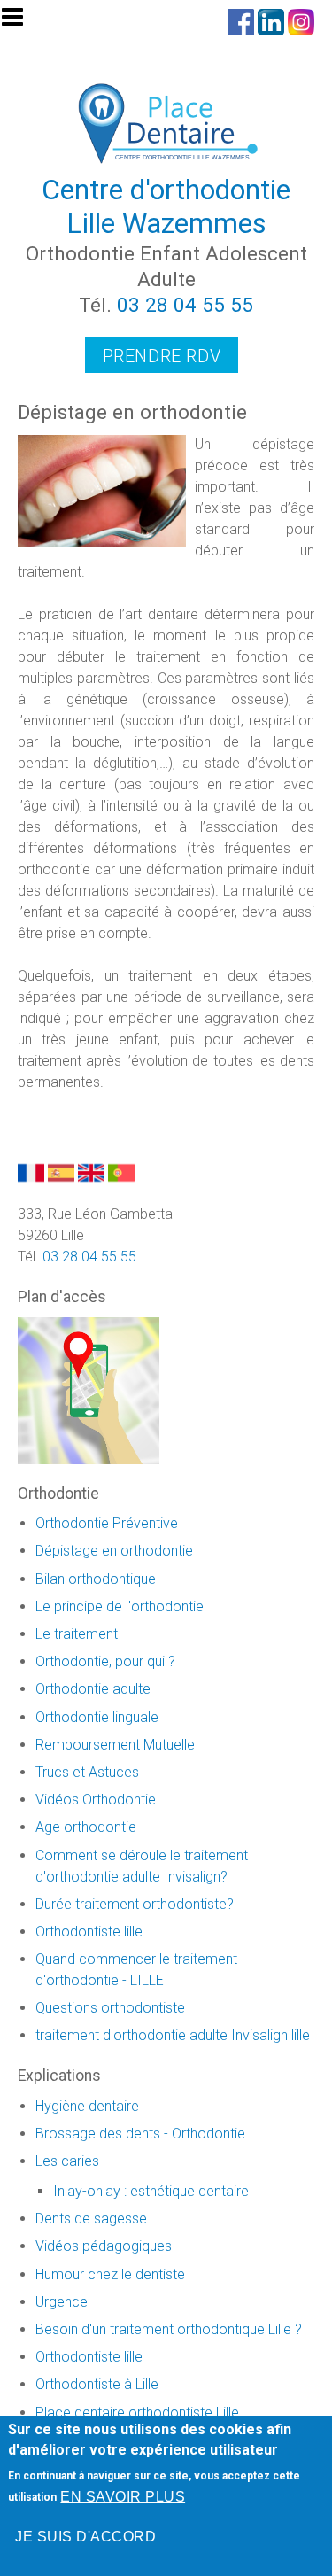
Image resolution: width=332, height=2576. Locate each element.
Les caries (67, 2161)
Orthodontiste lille (89, 1932)
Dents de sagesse (91, 2219)
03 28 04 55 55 (185, 305)
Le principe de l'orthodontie (120, 1606)
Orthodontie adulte (93, 1689)
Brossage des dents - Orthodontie (140, 2134)
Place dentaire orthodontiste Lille (137, 2413)
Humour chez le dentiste (110, 2274)
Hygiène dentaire (87, 2106)
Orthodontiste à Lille (97, 2384)
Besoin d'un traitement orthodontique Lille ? (169, 2329)
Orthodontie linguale (97, 1717)
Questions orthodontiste (110, 2008)
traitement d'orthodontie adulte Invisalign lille (173, 2035)
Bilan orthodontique (96, 1579)
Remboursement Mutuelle (115, 1745)
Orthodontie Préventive (107, 1523)
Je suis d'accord (85, 2537)
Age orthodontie (86, 1827)
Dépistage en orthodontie (114, 1551)
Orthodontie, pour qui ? (105, 1661)
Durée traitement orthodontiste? (135, 1904)
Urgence (62, 2302)
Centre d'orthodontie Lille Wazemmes (166, 206)
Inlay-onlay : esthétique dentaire (151, 2191)
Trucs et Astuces (87, 1772)
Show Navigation (20, 22)
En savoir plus (123, 2497)
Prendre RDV (162, 356)
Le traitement (77, 1634)
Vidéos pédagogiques (104, 2246)
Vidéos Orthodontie (96, 1800)
